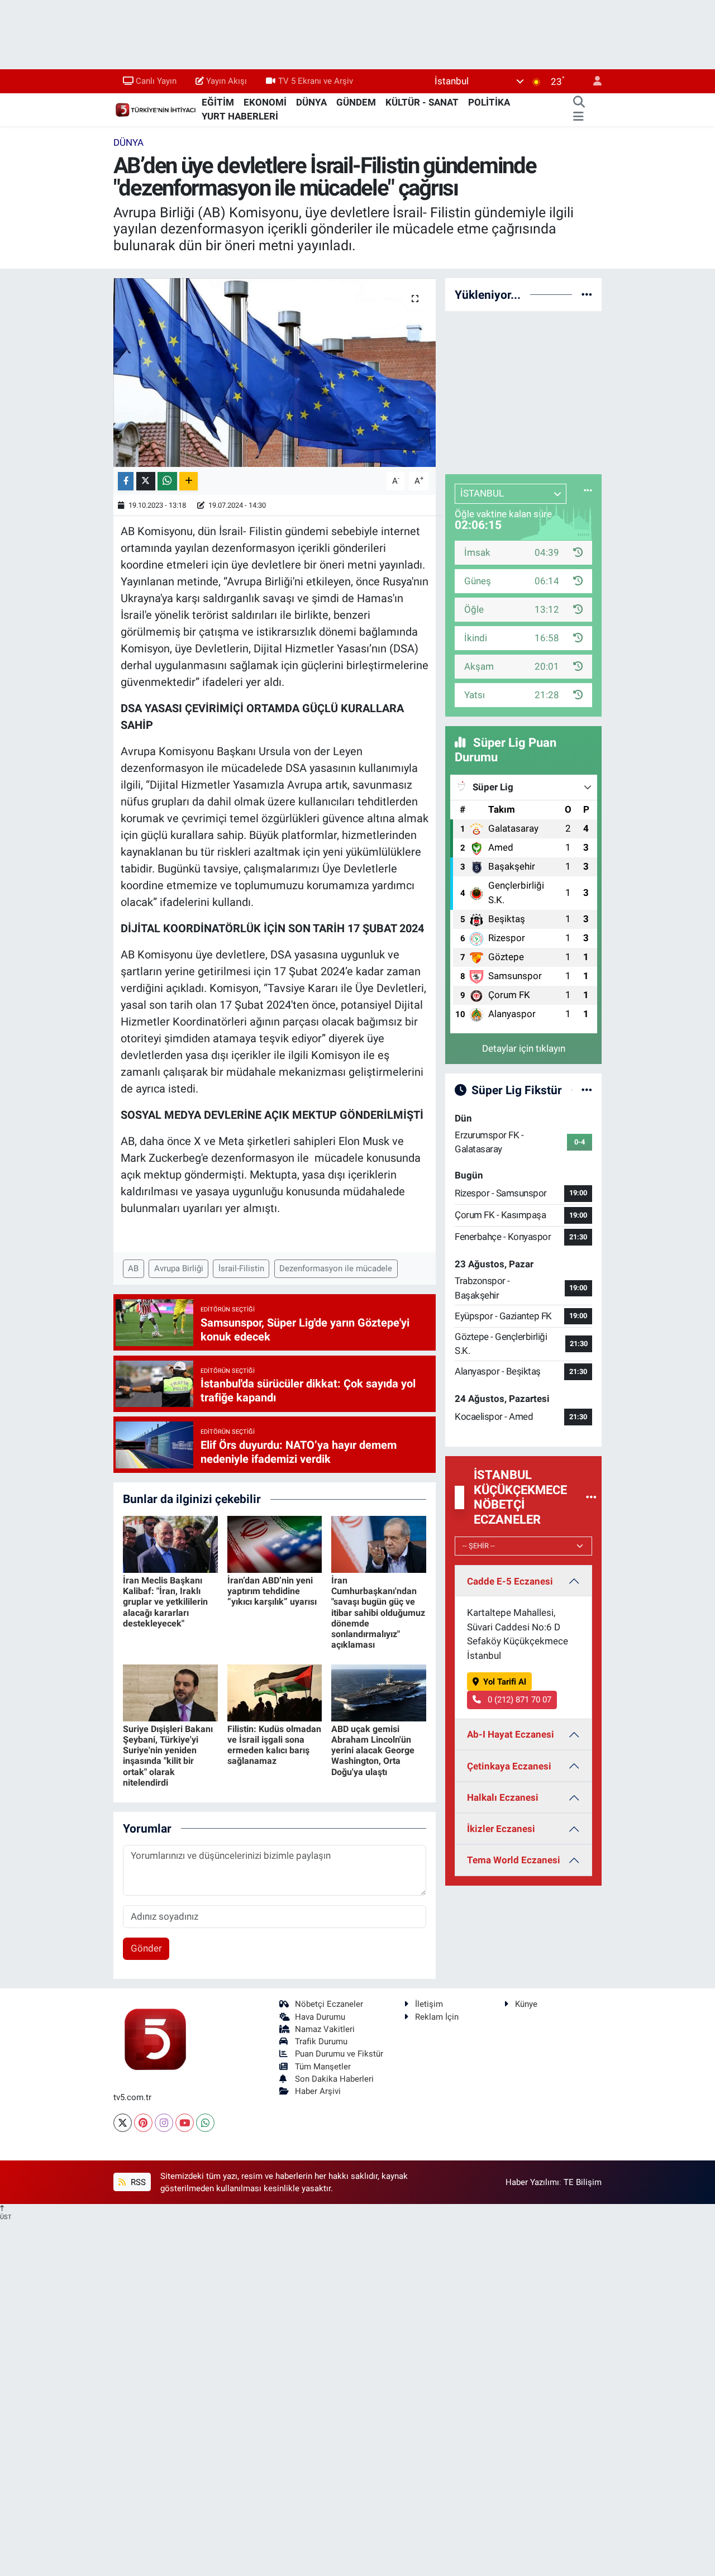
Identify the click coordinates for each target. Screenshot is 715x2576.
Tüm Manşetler (323, 2067)
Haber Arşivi (318, 2091)
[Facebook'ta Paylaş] (126, 481)
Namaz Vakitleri (325, 2029)
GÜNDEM (356, 102)
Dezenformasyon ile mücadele (336, 1268)
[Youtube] (185, 2123)
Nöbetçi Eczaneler (329, 2004)
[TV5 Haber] (155, 109)
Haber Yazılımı (532, 2182)
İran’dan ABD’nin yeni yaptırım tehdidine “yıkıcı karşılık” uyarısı (272, 1591)
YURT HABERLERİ (240, 116)
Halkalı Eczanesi (503, 1797)
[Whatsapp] (205, 2123)
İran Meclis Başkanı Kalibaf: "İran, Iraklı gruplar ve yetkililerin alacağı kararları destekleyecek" (165, 1602)
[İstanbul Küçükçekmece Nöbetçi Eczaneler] (591, 1497)
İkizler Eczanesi (501, 1829)
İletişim (429, 2004)
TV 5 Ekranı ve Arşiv (316, 81)
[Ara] (579, 103)
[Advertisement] (529, 390)
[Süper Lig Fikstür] (587, 1090)
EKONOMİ (265, 102)
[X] (123, 2123)
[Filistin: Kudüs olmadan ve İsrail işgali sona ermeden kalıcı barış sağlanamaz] (275, 1692)
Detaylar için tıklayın (524, 1048)
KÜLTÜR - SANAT (422, 102)
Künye (526, 2004)
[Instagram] (164, 2123)
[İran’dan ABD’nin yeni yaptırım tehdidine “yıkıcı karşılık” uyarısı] (275, 1543)
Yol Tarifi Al (505, 1682)
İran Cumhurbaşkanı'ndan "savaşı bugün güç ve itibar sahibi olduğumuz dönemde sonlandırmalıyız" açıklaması (378, 1613)
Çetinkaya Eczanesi (509, 1766)
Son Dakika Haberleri (334, 2079)
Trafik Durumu (321, 2041)
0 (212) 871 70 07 (518, 1700)
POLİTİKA (489, 102)
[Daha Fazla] (189, 481)
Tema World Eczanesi (514, 1860)
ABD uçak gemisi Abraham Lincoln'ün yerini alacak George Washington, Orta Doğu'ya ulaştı (373, 1750)
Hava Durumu (320, 2017)
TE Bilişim (583, 2182)
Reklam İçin (437, 2017)
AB (133, 1268)
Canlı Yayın (156, 81)
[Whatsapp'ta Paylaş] (167, 481)
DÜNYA (311, 102)
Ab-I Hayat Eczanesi (511, 1734)
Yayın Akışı (227, 81)
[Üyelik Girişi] (593, 81)
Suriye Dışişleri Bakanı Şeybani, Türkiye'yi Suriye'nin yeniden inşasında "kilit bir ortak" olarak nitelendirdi (168, 1756)
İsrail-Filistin (241, 1268)
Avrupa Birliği (179, 1268)
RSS (137, 2182)
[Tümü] (587, 294)
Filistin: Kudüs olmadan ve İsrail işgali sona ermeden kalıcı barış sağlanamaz (274, 1745)
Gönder (146, 1948)
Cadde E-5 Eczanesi (510, 1581)
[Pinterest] (143, 2123)
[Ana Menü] (578, 117)
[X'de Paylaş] (146, 481)
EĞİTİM (218, 102)
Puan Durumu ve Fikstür (339, 2054)
